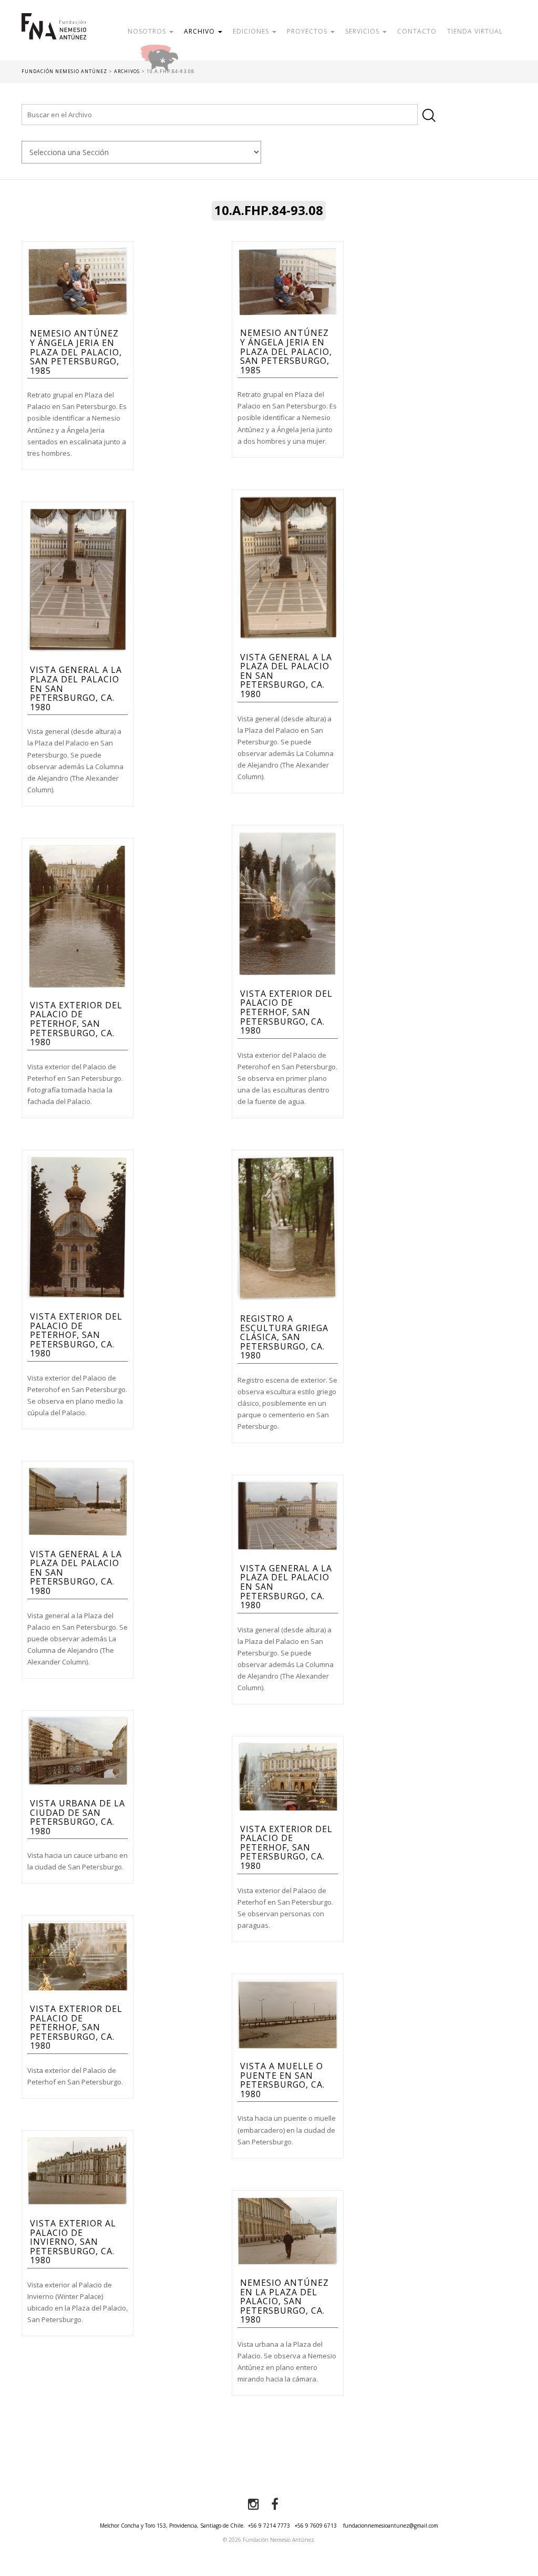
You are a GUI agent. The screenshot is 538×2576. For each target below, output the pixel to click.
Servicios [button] (363, 31)
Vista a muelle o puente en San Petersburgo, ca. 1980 (282, 2080)
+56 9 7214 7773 (269, 2526)
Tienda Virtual (475, 31)
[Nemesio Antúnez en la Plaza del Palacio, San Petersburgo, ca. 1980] (288, 2230)
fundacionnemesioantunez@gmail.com (391, 2526)
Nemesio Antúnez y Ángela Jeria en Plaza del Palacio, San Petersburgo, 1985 (76, 352)
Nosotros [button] (148, 31)
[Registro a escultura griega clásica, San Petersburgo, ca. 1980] (288, 1228)
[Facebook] (275, 2505)
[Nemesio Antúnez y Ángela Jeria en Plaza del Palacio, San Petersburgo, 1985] (77, 281)
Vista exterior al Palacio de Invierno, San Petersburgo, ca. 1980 (73, 2242)
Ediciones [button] (252, 31)
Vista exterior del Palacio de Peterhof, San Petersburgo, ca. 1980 (286, 1012)
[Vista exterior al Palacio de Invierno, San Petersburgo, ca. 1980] (77, 2170)
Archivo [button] (200, 31)
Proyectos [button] (308, 31)
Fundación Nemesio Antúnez (54, 37)
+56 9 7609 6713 (316, 2526)
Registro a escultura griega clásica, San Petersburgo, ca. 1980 (284, 1337)
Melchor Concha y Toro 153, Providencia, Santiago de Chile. (172, 2526)
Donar (193, 55)
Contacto (417, 31)
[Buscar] (429, 115)
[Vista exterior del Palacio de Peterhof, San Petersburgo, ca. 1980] (288, 903)
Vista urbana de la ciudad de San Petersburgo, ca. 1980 (77, 1817)
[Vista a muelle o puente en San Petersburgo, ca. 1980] (288, 2013)
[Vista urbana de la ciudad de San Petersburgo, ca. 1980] (77, 1750)
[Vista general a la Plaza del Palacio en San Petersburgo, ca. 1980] (288, 567)
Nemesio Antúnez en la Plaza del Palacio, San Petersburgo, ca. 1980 (284, 2301)
